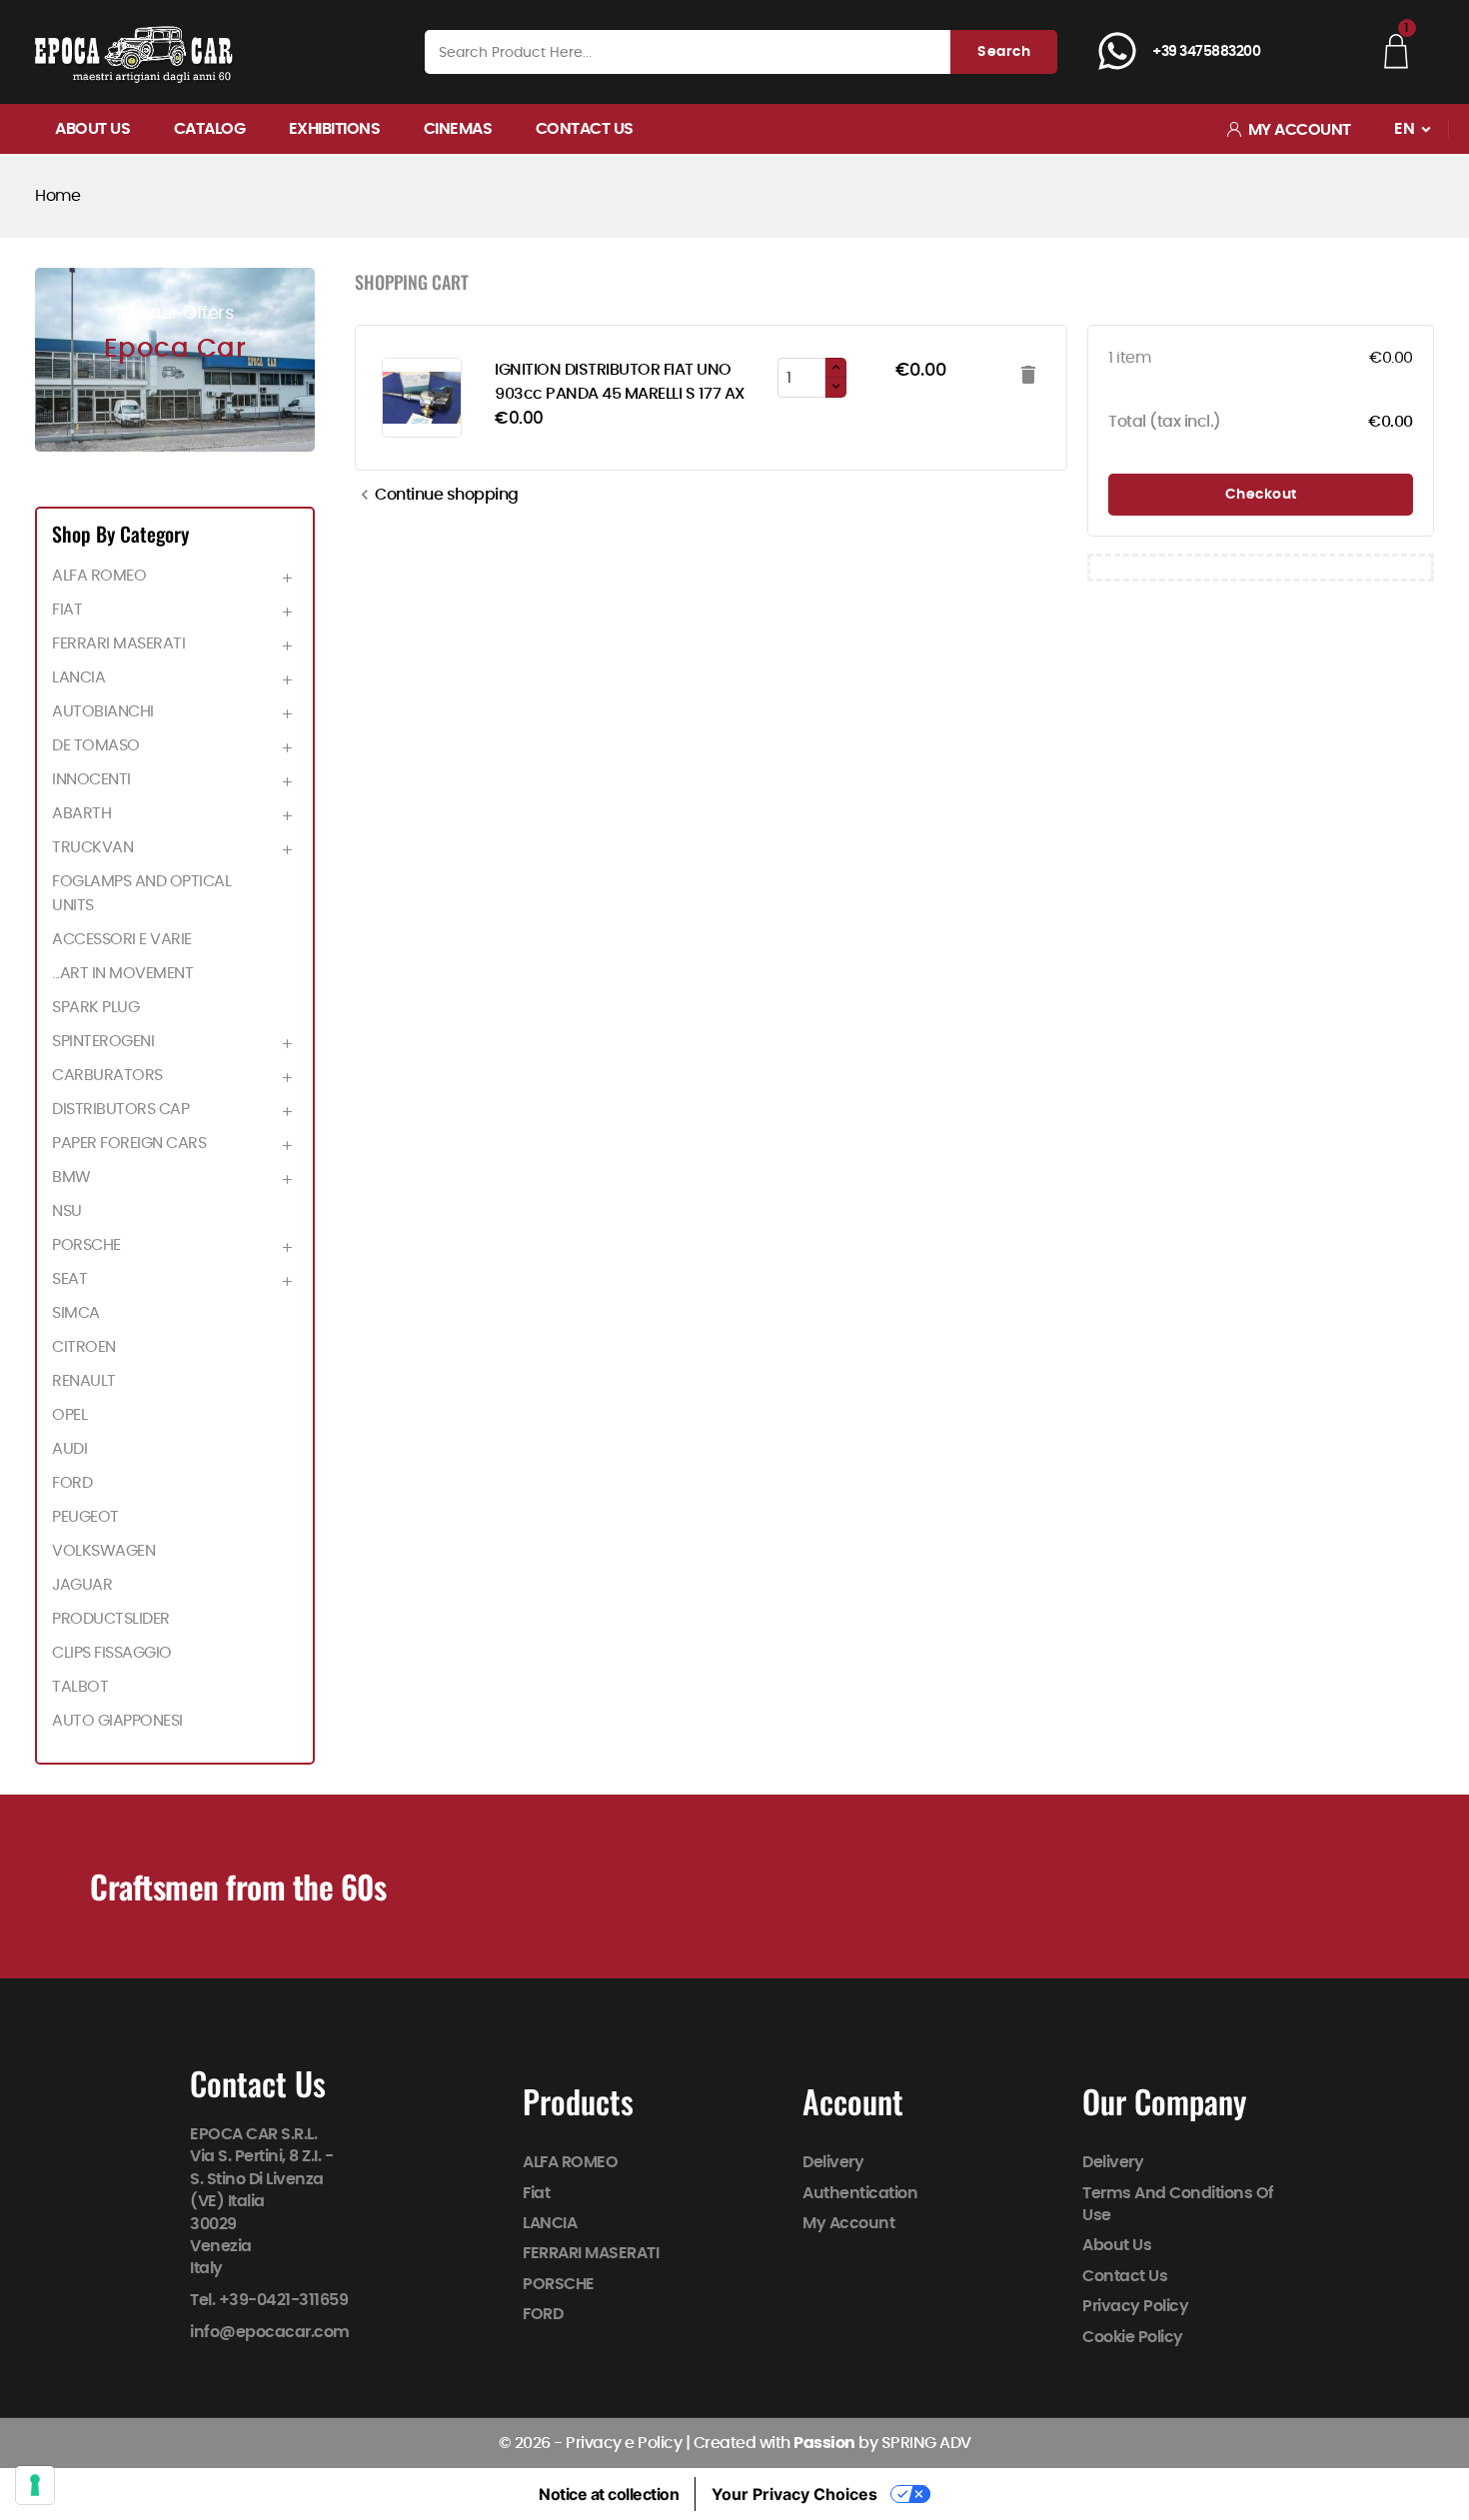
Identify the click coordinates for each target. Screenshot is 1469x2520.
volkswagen (103, 1551)
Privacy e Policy (624, 2443)
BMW (71, 1177)
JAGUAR (82, 1585)
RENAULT (84, 1381)
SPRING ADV (926, 2443)
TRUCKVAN (92, 847)
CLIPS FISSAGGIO (112, 1653)
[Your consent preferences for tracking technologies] (35, 2485)
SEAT (69, 1279)
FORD (72, 1483)
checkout (1261, 495)
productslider (111, 1619)
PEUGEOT (85, 1517)
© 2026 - (533, 2443)
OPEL (69, 1415)
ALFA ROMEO (99, 576)
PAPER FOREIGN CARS (129, 1143)
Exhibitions (335, 129)
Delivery (833, 2162)
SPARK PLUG (95, 1007)
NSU (67, 1211)
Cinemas (458, 129)
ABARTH (81, 813)
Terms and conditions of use (1179, 2204)
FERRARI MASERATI (118, 643)
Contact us (585, 129)
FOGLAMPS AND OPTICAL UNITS (141, 893)
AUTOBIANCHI (103, 711)
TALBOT (80, 1687)
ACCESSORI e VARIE (122, 939)
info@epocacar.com (270, 2332)
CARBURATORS (107, 1075)
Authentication (860, 2193)
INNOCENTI (91, 779)
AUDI (69, 1449)
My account (848, 2223)
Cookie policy (1134, 2337)
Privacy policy (1136, 2306)
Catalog (210, 129)
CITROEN (84, 1347)
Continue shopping (437, 495)
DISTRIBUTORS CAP (120, 1109)
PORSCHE (86, 1245)
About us (92, 129)
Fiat (67, 610)
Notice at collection (609, 2494)
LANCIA (78, 677)
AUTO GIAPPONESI (117, 1721)
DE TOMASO (96, 745)
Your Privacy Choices (794, 2494)
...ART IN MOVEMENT (122, 973)
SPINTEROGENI (103, 1041)
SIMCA (76, 1313)
